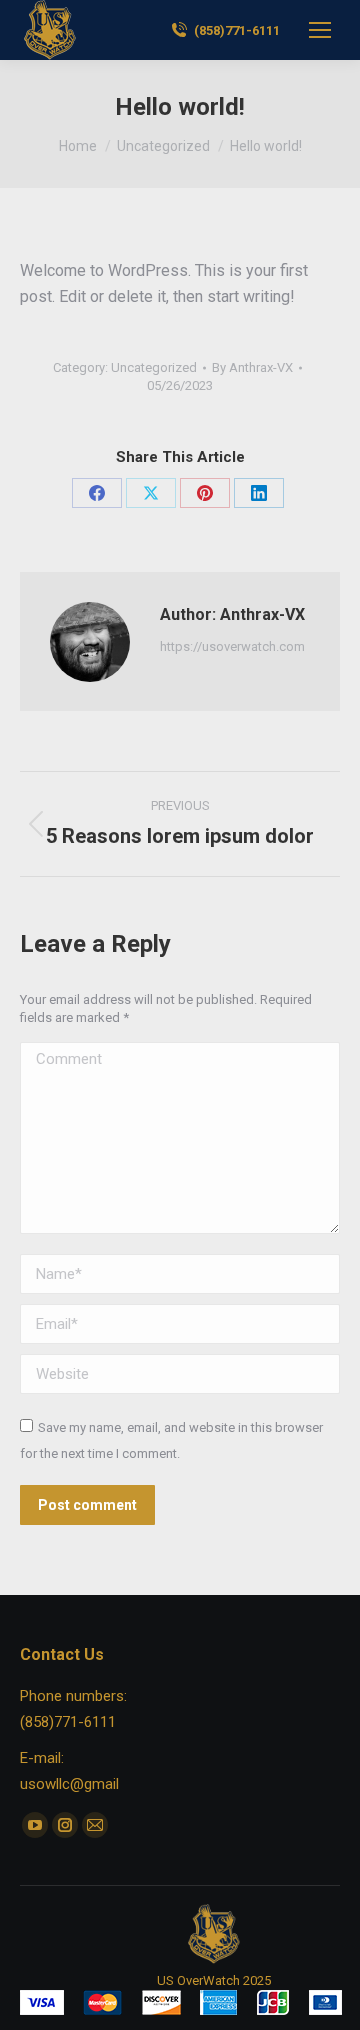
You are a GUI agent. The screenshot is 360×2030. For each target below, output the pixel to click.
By (252, 367)
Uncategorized (154, 367)
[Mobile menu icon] (320, 30)
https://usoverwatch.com (232, 646)
